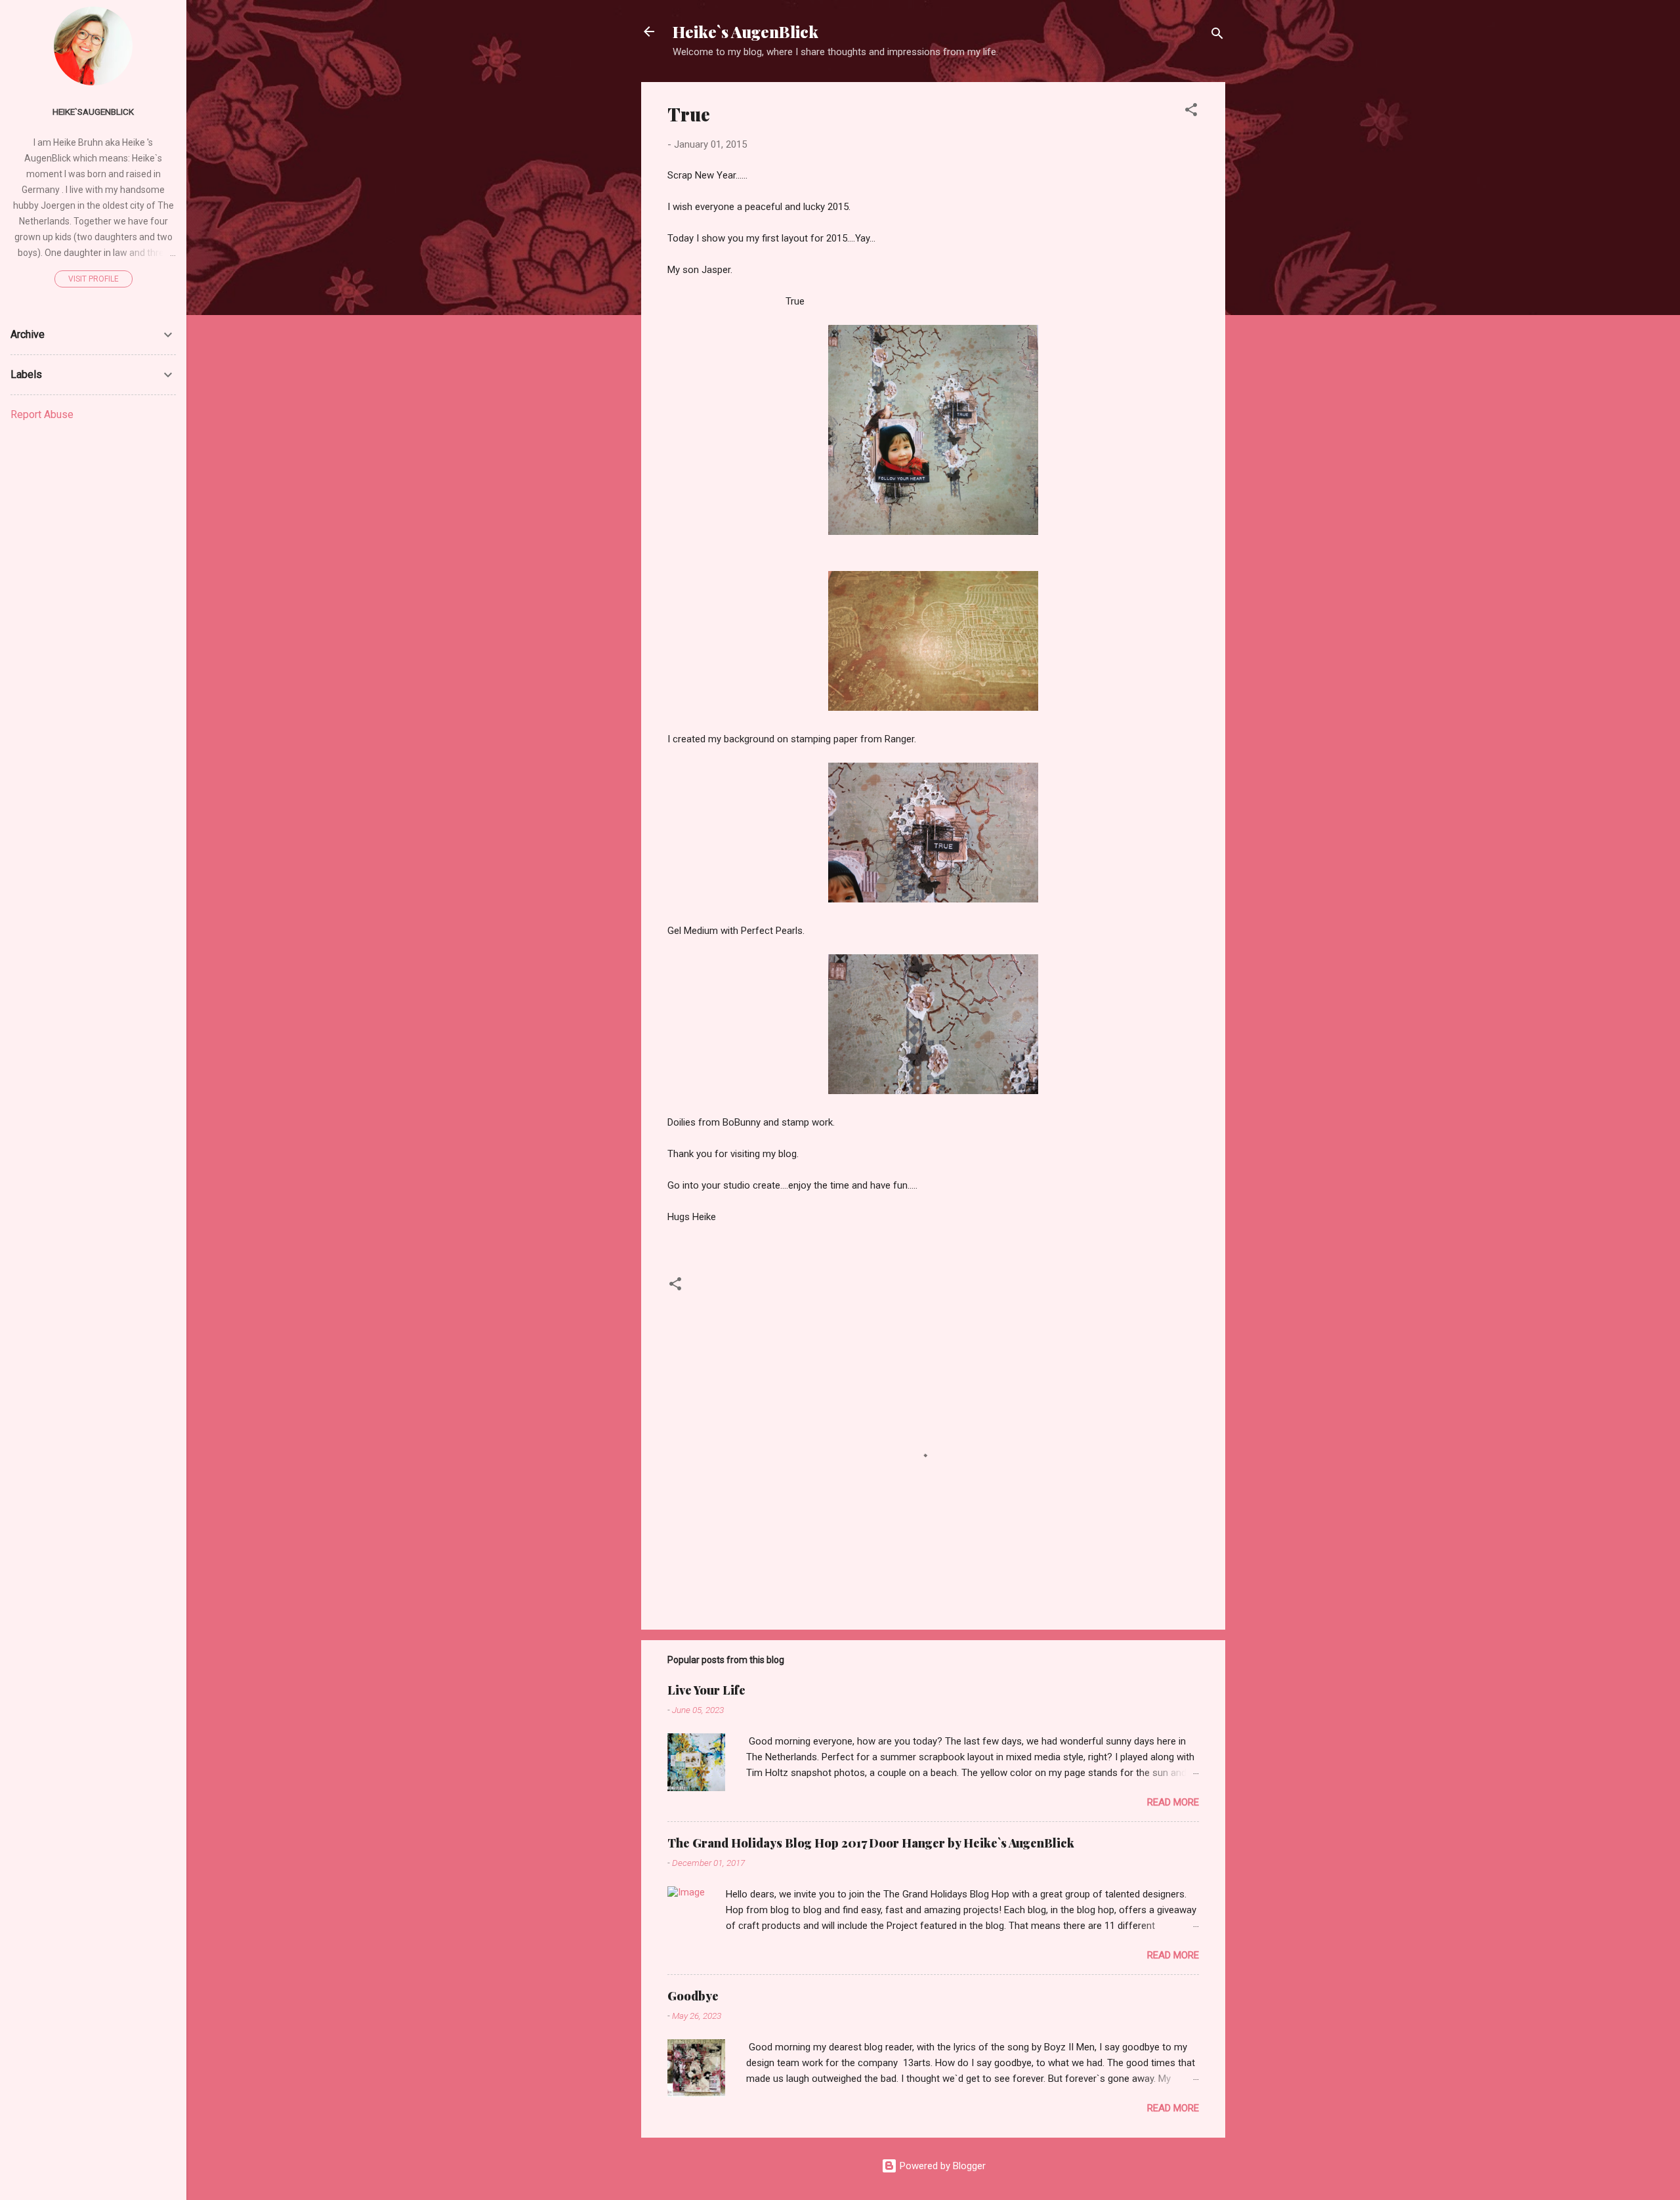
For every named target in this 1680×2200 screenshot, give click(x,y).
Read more (1173, 1802)
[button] (1191, 112)
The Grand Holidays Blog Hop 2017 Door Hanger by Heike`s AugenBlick (871, 1843)
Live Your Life (706, 1690)
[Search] (1217, 36)
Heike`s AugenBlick (745, 32)
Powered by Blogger (941, 2166)
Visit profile (94, 279)
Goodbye (693, 1996)
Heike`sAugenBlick (93, 112)
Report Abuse (42, 414)
